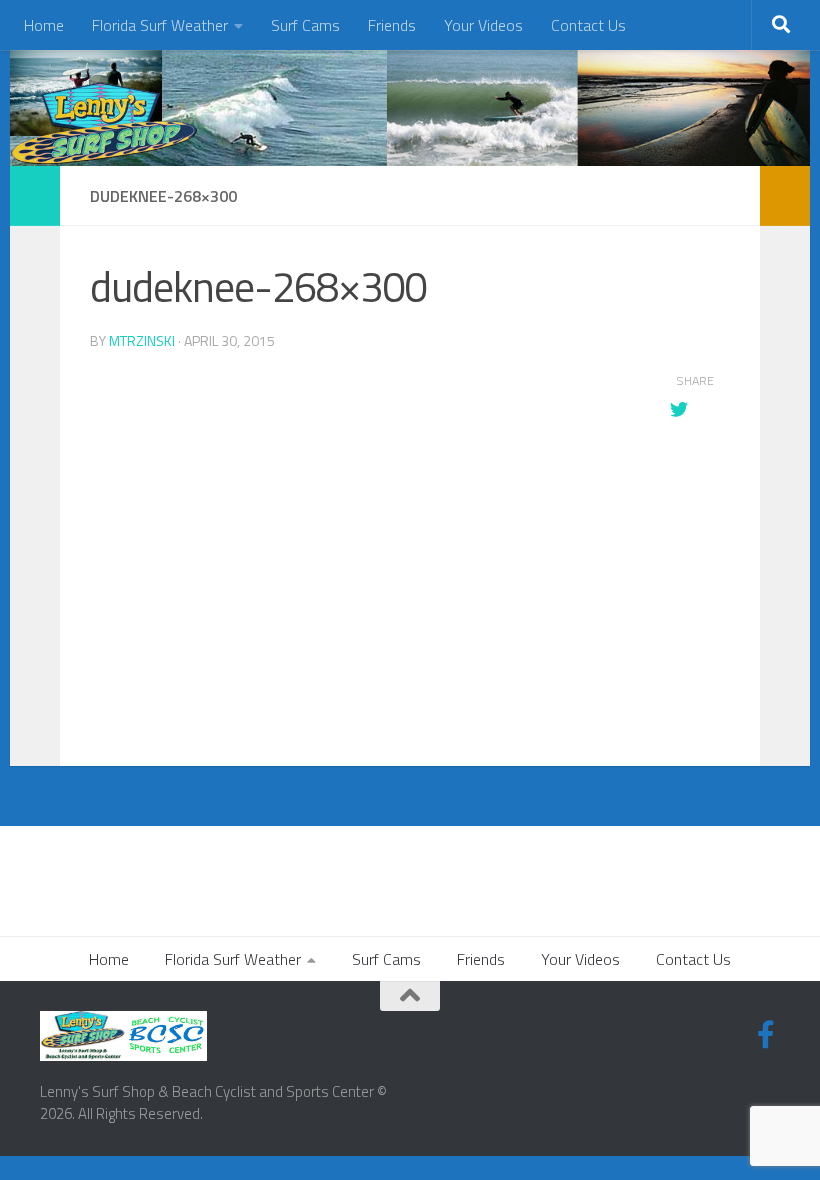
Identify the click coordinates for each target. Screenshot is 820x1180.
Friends (392, 25)
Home (44, 25)
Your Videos (483, 25)
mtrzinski (142, 340)
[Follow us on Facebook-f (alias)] (766, 1035)
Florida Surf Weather (160, 25)
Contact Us (588, 25)
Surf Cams (305, 25)
